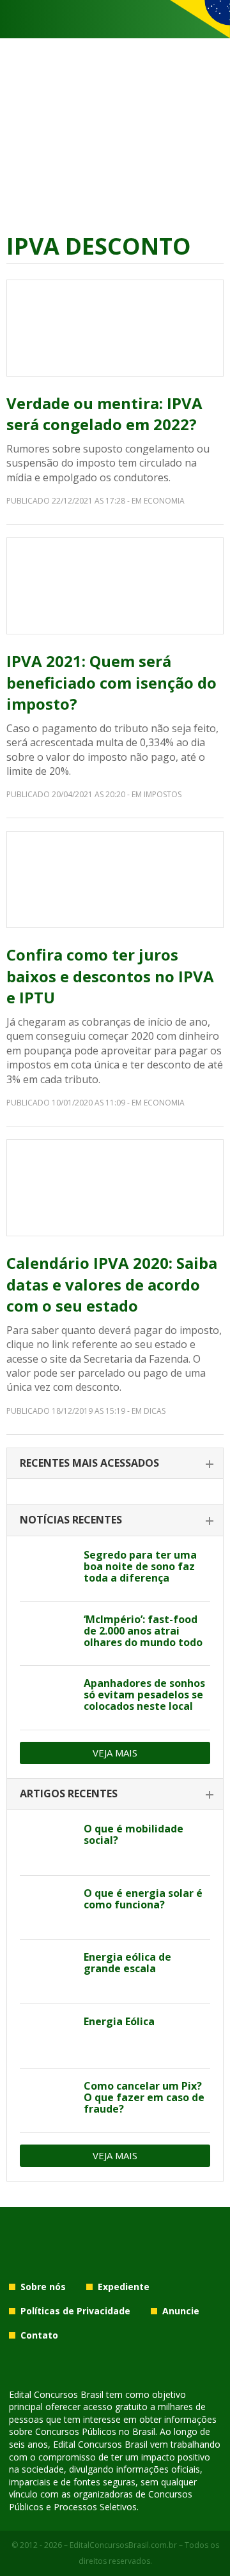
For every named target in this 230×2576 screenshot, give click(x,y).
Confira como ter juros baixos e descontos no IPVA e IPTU (110, 976)
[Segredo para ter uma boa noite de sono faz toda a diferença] (47, 1569)
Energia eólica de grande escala (127, 1963)
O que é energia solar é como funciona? (143, 1899)
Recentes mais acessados (89, 1463)
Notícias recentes (71, 1520)
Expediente (124, 2287)
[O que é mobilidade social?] (47, 1843)
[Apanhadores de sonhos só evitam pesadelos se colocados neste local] (47, 1698)
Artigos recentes (69, 1793)
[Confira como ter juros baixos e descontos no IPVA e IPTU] (115, 880)
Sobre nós (43, 2287)
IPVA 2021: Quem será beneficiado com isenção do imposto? (111, 682)
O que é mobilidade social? (134, 1834)
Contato (39, 2335)
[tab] (115, 1464)
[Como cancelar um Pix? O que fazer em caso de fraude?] (47, 2100)
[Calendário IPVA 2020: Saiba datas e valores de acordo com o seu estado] (115, 1188)
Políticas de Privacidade (75, 2311)
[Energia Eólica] (47, 2036)
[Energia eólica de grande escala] (47, 1972)
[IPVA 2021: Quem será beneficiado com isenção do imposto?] (115, 586)
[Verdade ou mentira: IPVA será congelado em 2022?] (115, 328)
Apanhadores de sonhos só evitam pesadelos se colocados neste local (144, 1695)
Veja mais (115, 1753)
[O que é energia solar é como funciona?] (47, 1908)
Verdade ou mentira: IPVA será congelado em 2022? (104, 414)
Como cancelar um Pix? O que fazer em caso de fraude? (144, 2097)
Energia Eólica (119, 2021)
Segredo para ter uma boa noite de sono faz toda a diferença (140, 1566)
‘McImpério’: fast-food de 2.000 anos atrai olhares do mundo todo (143, 1631)
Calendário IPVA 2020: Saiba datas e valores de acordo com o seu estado (112, 1284)
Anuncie (181, 2311)
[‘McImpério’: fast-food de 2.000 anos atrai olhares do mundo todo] (47, 1634)
